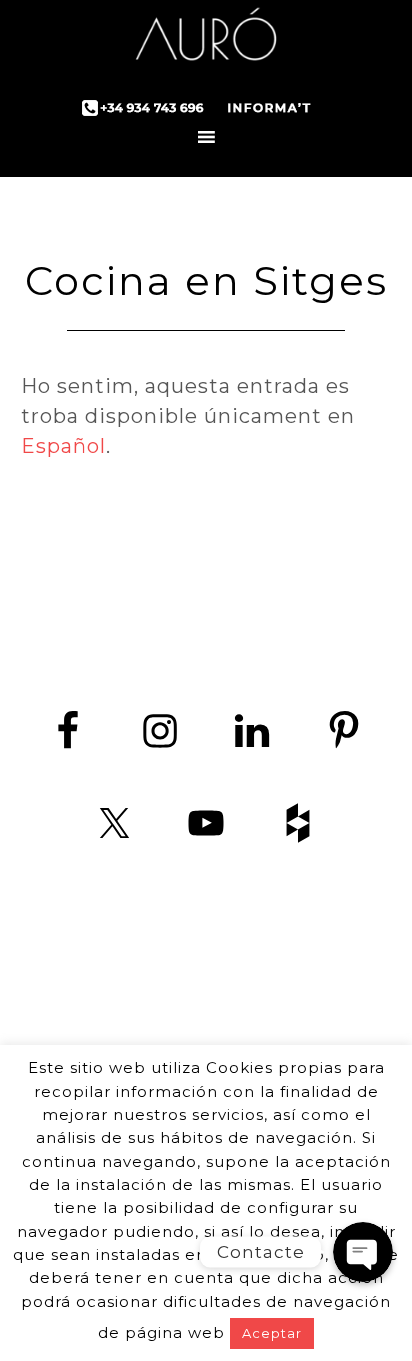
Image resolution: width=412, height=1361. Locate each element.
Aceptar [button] (272, 1333)
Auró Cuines (206, 40)
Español (63, 446)
